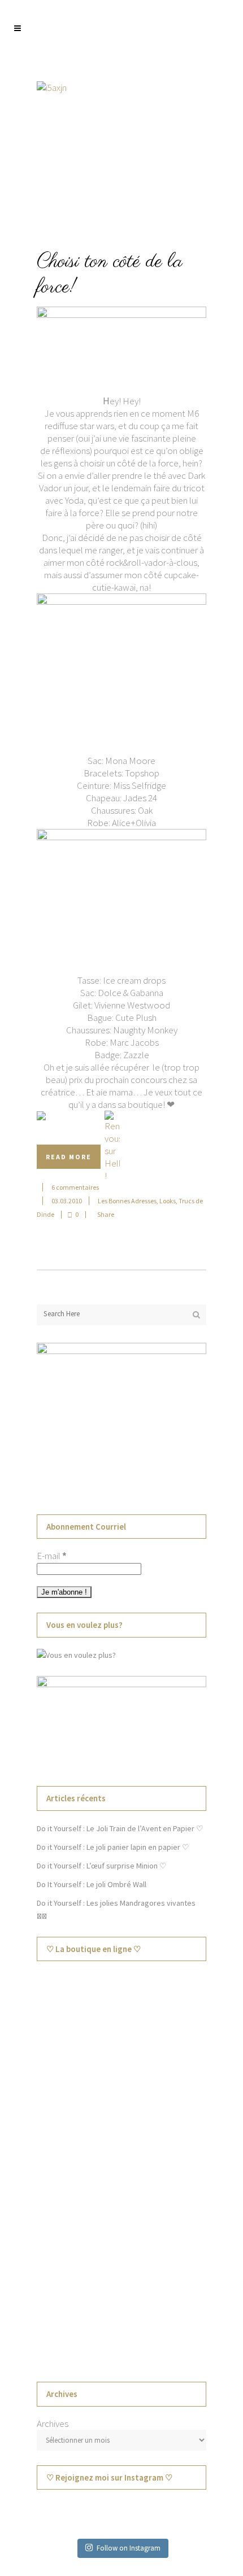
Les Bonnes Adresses (127, 1201)
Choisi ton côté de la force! (110, 275)
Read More (69, 1157)
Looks (168, 1201)
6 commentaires (75, 1187)
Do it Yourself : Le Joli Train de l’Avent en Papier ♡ (120, 1828)
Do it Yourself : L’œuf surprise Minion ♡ (102, 1866)
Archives (53, 2424)
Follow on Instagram (129, 2548)
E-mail (52, 1556)
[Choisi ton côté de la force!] (121, 154)
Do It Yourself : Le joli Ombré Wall (92, 1884)
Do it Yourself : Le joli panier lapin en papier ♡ (113, 1847)
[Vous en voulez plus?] (76, 1655)
